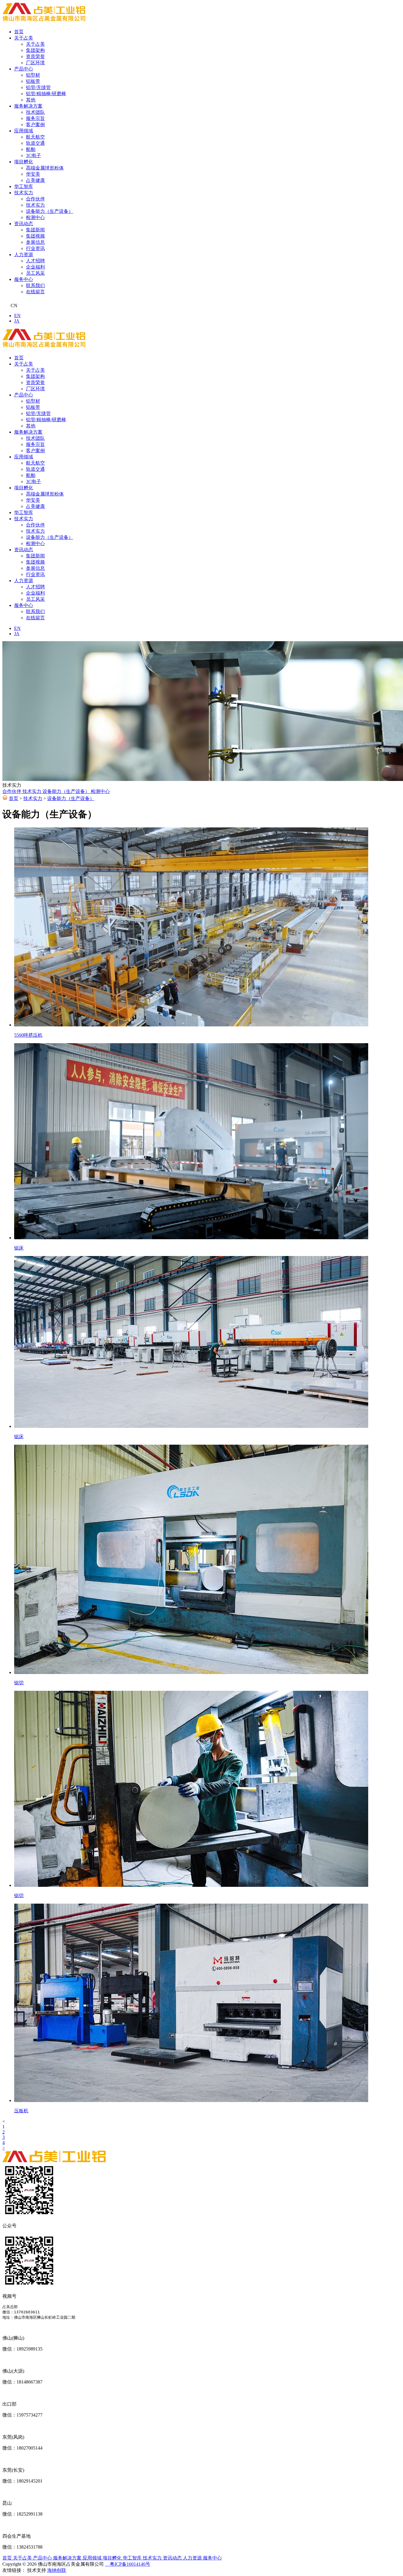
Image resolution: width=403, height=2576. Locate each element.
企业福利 (35, 267)
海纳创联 (57, 2570)
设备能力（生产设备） (50, 211)
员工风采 (35, 273)
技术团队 (35, 112)
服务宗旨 (35, 118)
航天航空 (35, 137)
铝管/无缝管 (38, 87)
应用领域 (24, 131)
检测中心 (35, 217)
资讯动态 (24, 224)
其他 (31, 100)
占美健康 (35, 180)
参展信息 (35, 242)
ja (17, 321)
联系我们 (35, 285)
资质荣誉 (35, 56)
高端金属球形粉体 (45, 168)
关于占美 (24, 38)
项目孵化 (24, 162)
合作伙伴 (35, 199)
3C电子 (33, 155)
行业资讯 (35, 248)
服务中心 (24, 279)
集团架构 (35, 50)
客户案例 (35, 125)
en (17, 316)
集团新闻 (35, 230)
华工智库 (24, 186)
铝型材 (33, 75)
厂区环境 (35, 63)
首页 (19, 32)
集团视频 (35, 236)
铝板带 (33, 81)
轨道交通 (35, 143)
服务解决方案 (28, 106)
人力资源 (24, 255)
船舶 (31, 149)
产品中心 (24, 69)
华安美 (33, 174)
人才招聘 (35, 261)
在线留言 (35, 292)
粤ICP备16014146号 (128, 2564)
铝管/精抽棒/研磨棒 (46, 94)
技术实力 (24, 193)
